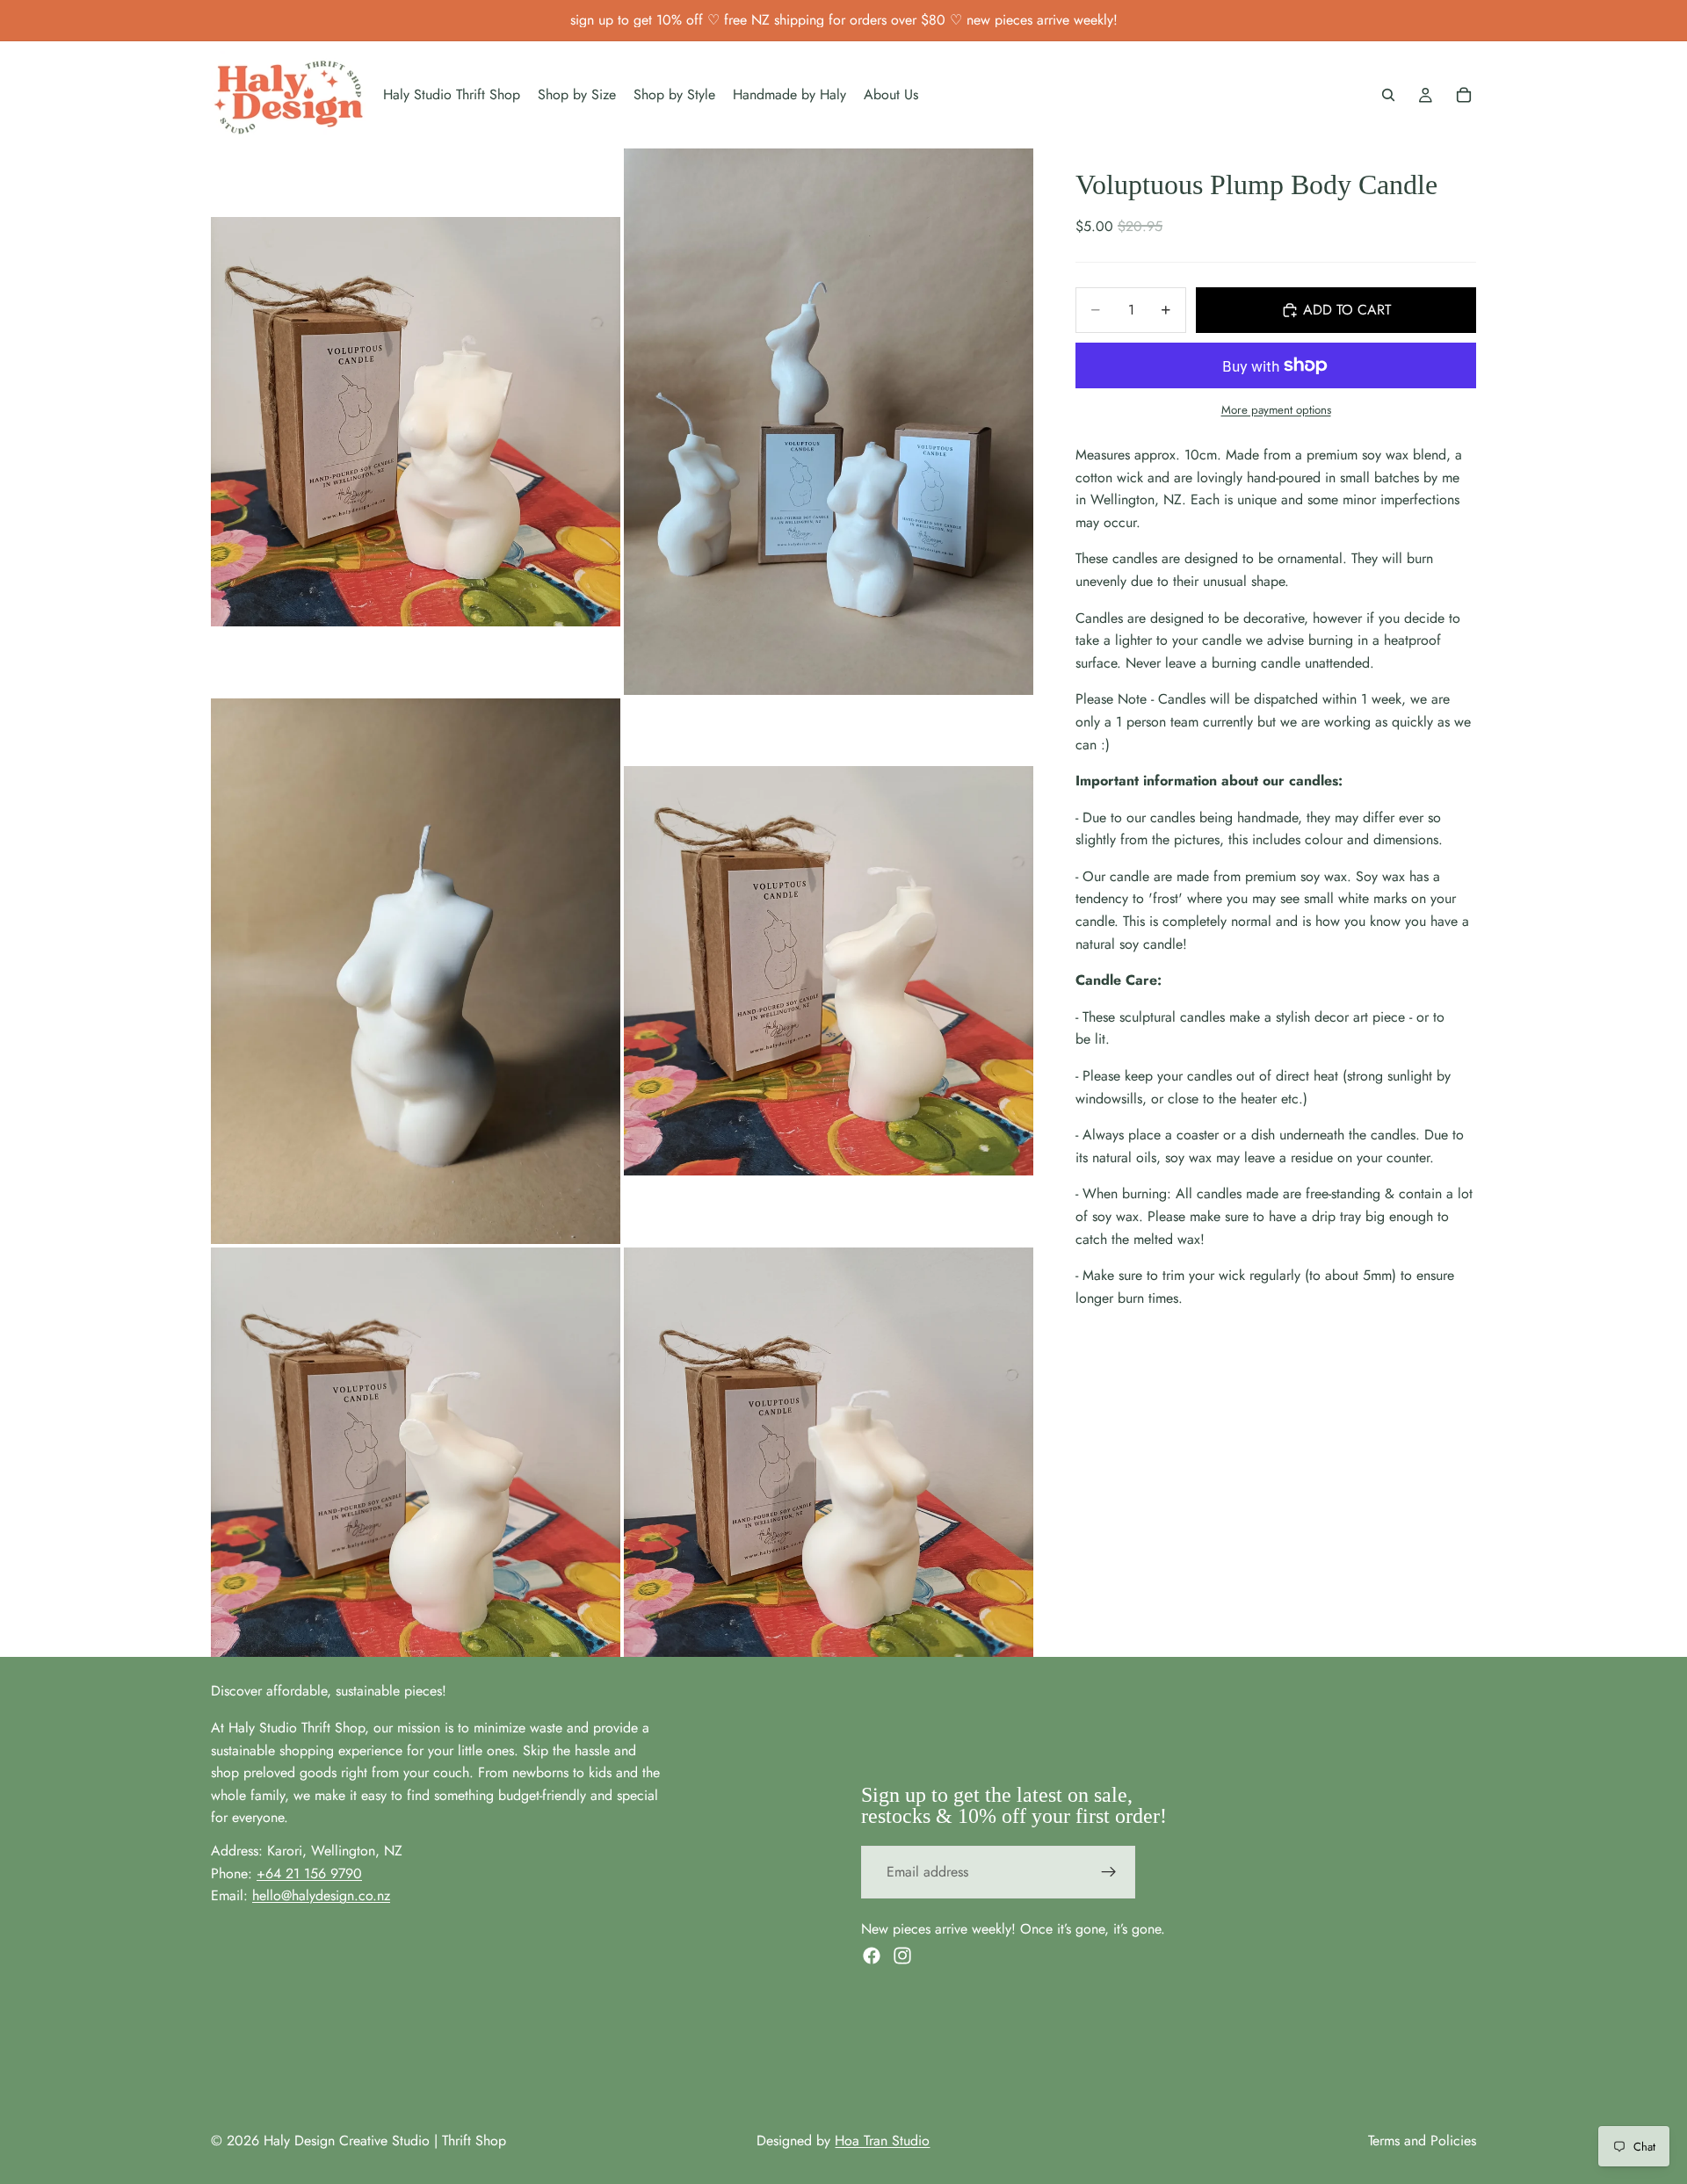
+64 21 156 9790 (309, 1873)
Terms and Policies (1422, 2141)
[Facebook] (872, 1956)
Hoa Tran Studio (882, 2141)
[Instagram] (902, 1956)
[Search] (1388, 95)
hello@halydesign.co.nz (321, 1895)
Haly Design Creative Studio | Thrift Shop (385, 2141)
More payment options (1276, 410)
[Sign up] (1109, 1872)
